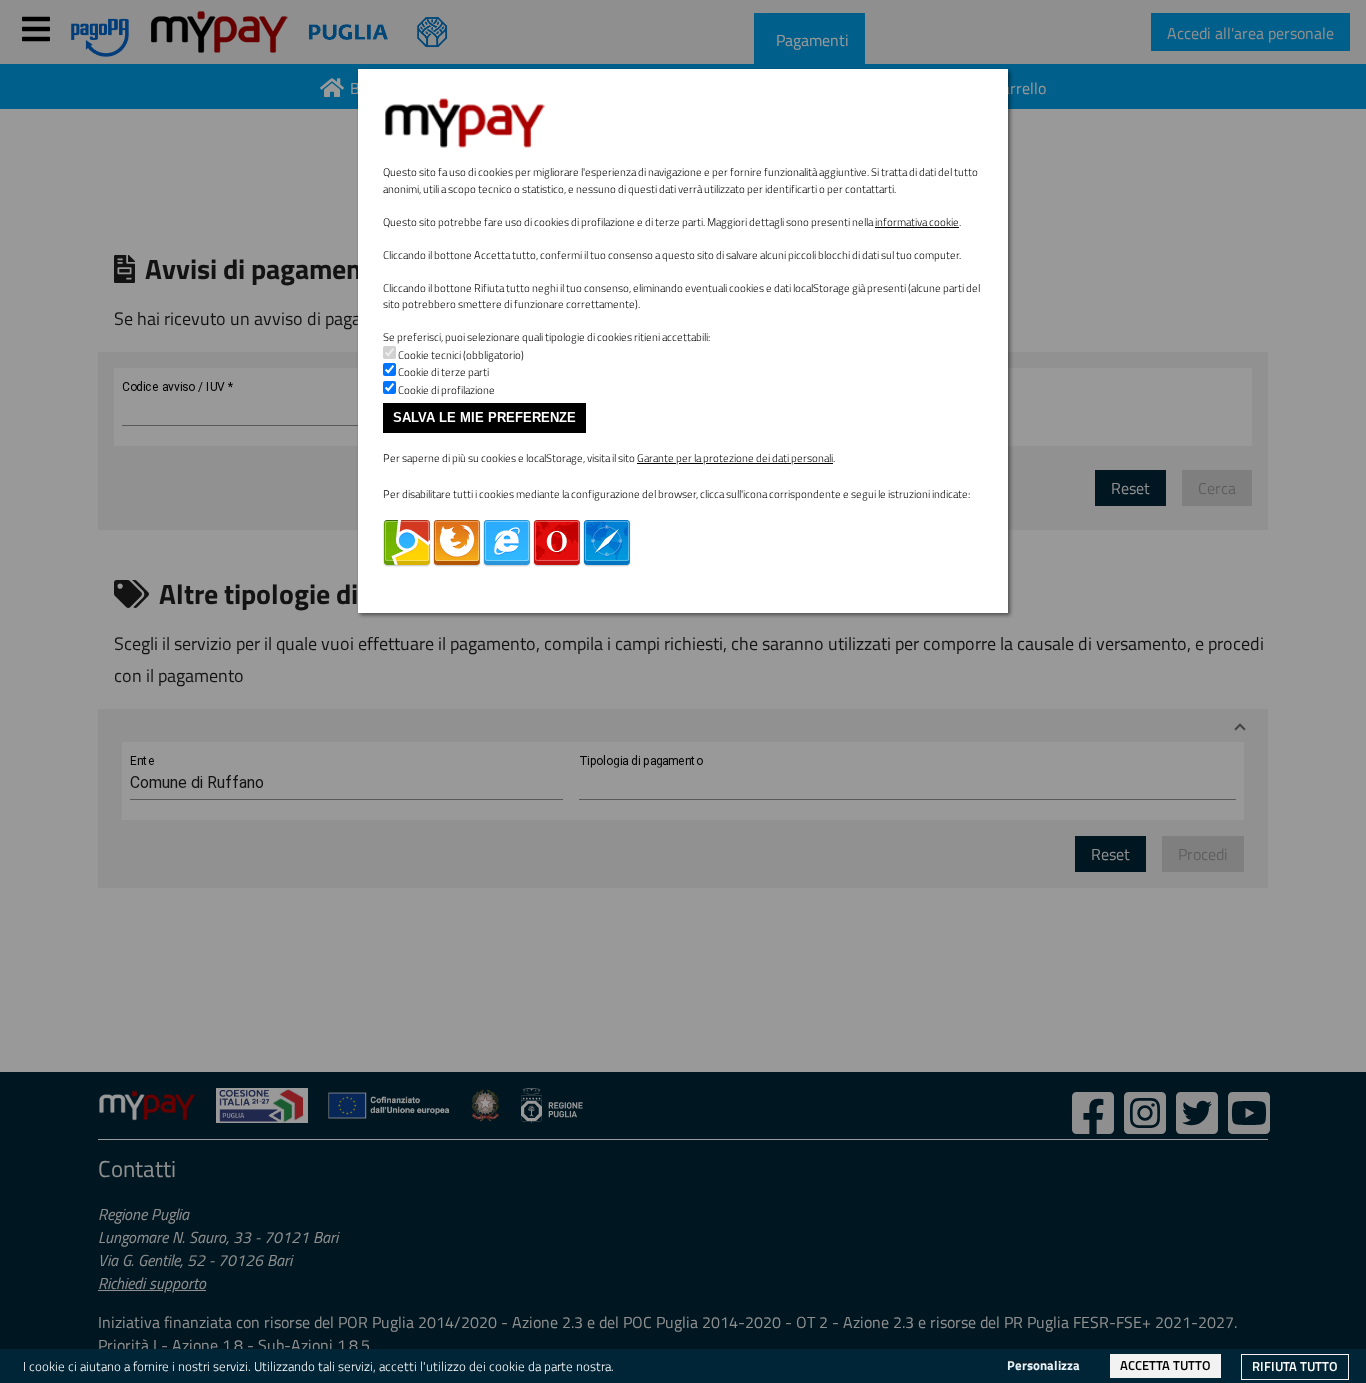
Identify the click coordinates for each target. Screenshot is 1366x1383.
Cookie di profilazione (446, 390)
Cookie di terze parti (443, 372)
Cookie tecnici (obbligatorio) (461, 355)
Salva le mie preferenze (484, 417)
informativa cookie (917, 222)
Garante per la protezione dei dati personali (735, 458)
